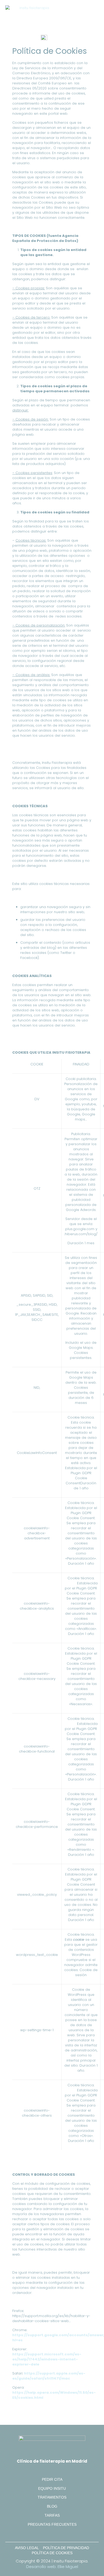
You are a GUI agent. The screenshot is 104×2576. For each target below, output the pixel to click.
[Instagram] (52, 2534)
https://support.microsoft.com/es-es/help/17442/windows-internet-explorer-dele (47, 2359)
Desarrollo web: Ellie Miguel (52, 2567)
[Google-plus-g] (41, 2534)
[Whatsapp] (63, 2534)
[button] (95, 11)
